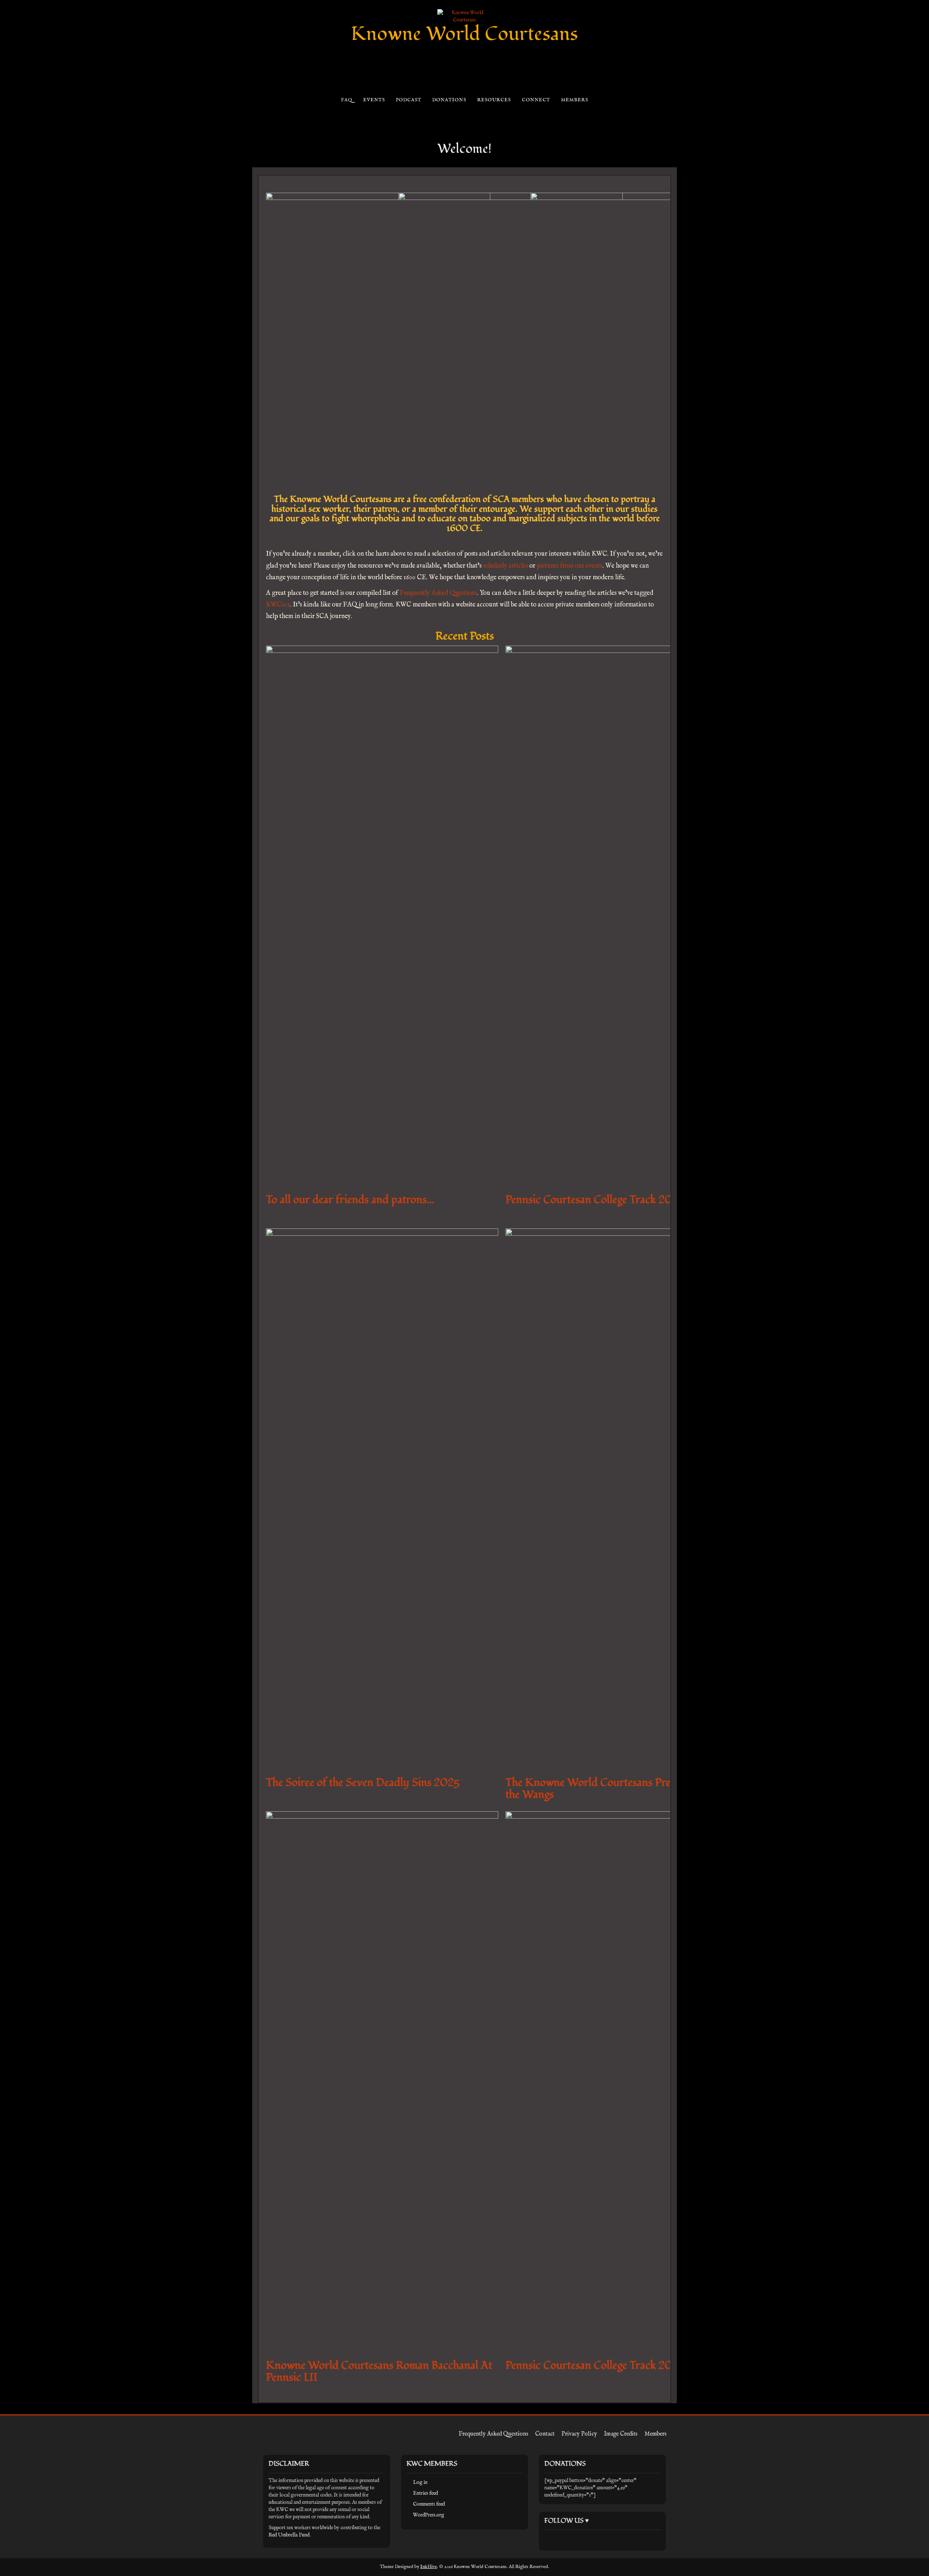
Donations (449, 100)
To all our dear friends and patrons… (350, 1200)
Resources (494, 100)
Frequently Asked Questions (438, 593)
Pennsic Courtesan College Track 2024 (596, 2365)
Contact (545, 2434)
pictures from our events (570, 566)
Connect (536, 100)
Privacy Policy (579, 2434)
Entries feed (425, 2493)
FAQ (346, 100)
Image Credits (621, 2434)
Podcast (408, 100)
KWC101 (278, 605)
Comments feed (429, 2504)
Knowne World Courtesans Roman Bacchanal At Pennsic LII (379, 2371)
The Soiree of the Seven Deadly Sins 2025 (363, 1782)
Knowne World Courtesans (464, 34)
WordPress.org (429, 2515)
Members (574, 100)
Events (374, 100)
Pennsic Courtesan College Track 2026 (595, 1200)
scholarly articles (506, 566)
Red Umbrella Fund (289, 2535)
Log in (420, 2482)
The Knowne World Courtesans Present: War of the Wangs (617, 1788)
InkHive (429, 2567)
